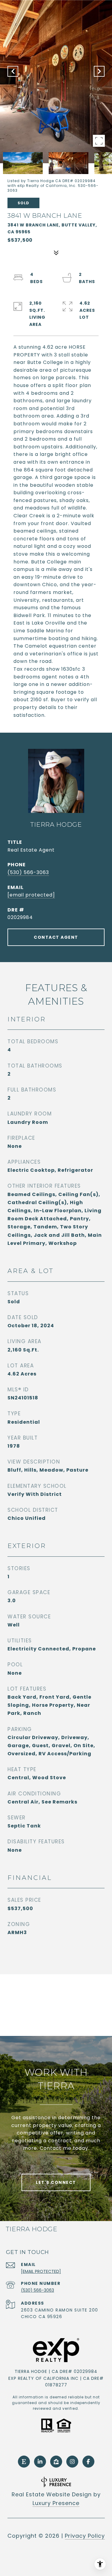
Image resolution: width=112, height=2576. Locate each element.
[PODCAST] (24, 2462)
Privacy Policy (85, 2536)
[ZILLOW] (56, 2462)
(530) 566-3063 (28, 872)
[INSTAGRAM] (72, 2462)
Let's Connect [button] (56, 2182)
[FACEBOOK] (88, 2462)
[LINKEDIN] (40, 2462)
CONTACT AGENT (56, 937)
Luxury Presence (56, 2503)
